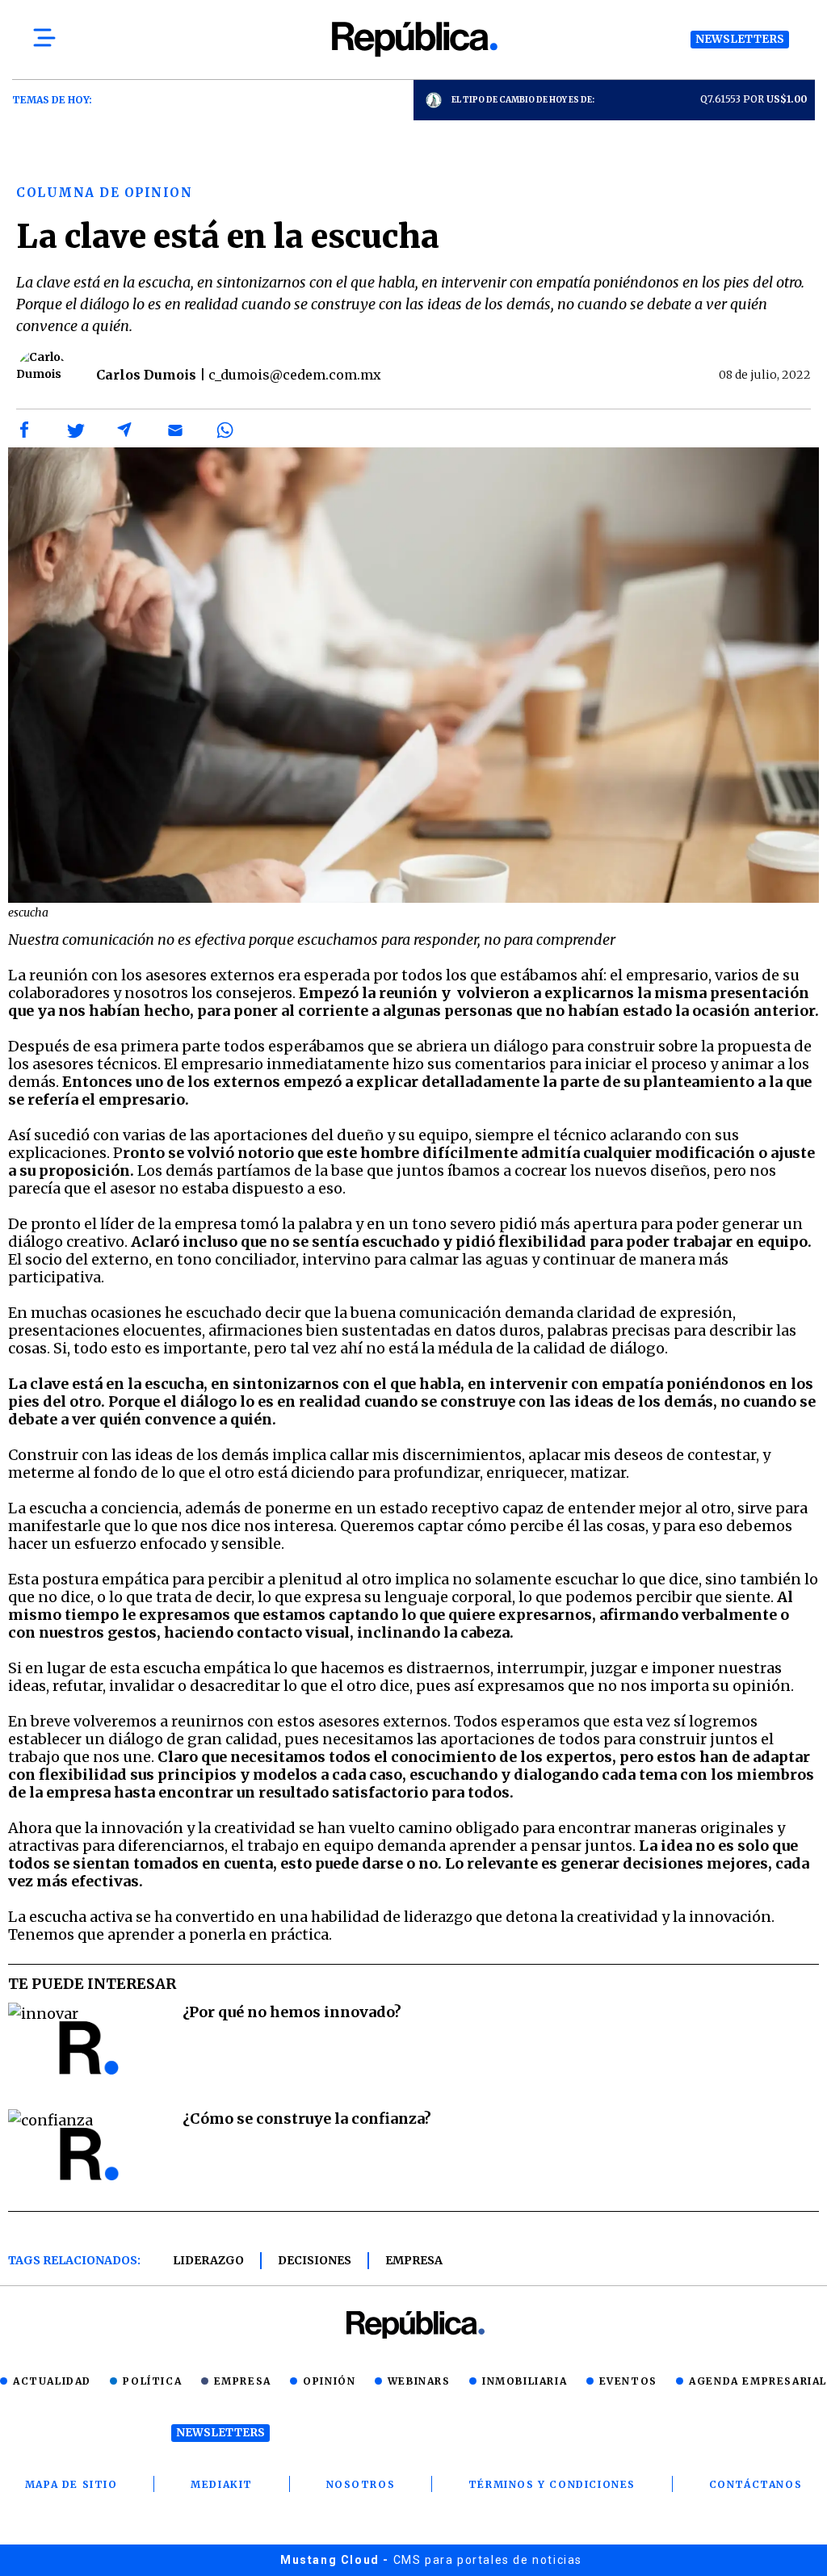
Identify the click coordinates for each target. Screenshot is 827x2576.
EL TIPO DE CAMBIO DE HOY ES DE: (523, 100)
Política (152, 2381)
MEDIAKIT (222, 2484)
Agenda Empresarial (758, 2381)
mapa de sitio (71, 2484)
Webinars (419, 2381)
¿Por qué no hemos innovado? (292, 2012)
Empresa (414, 2260)
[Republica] (413, 39)
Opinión (329, 2381)
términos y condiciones (552, 2484)
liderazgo (208, 2260)
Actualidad (52, 2381)
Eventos (628, 2381)
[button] (25, 430)
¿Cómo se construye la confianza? (307, 2119)
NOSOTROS (361, 2484)
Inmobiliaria (525, 2381)
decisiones (315, 2260)
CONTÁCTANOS (756, 2484)
